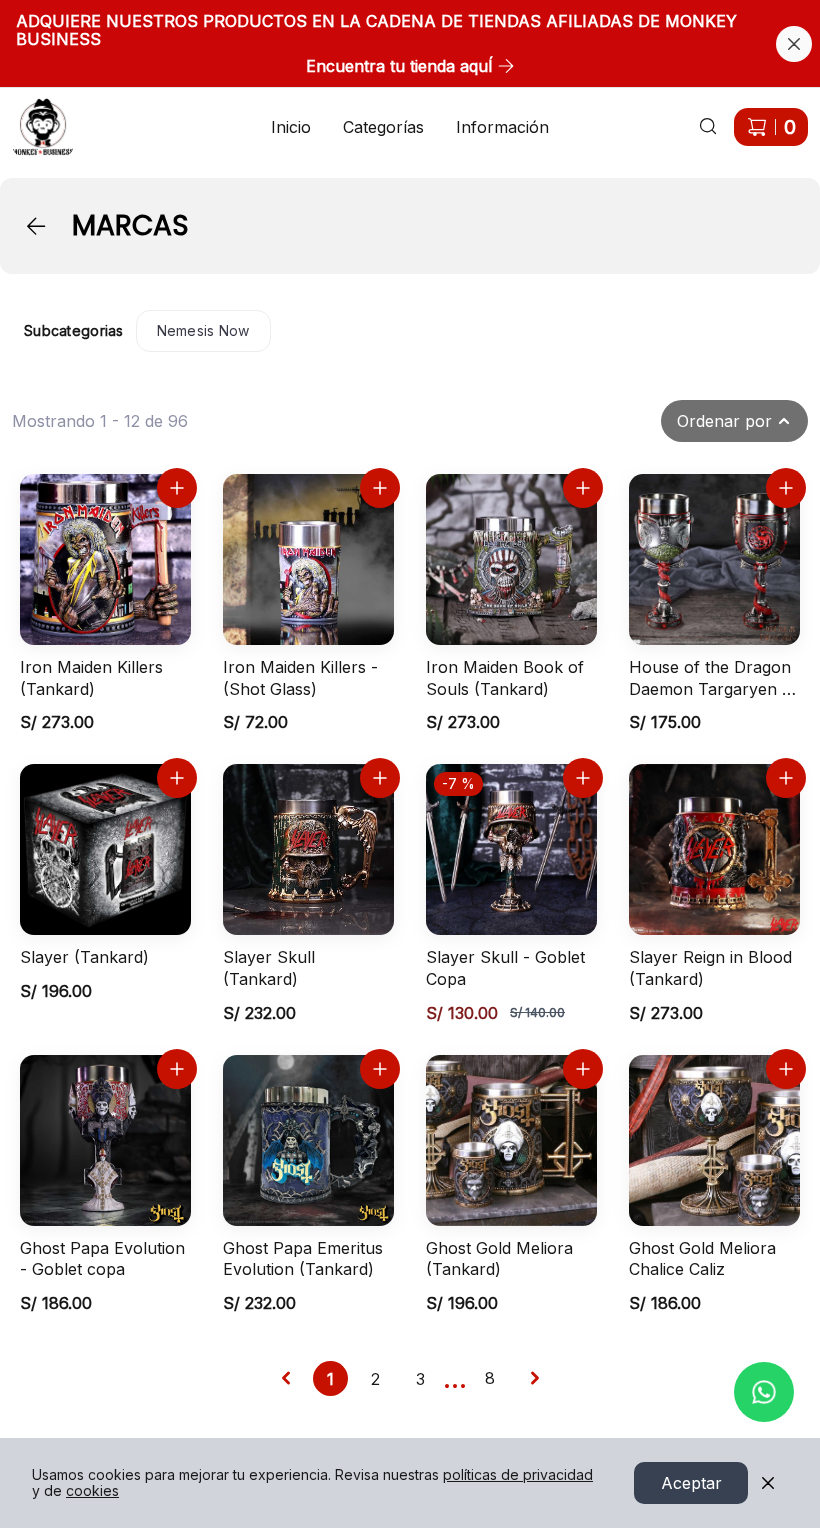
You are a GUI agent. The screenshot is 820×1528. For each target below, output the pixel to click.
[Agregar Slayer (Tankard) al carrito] (177, 778)
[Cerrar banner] (794, 44)
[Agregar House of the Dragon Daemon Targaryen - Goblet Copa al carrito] (786, 488)
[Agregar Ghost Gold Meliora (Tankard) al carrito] (583, 1069)
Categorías (383, 127)
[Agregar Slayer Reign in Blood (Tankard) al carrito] (786, 778)
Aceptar (691, 1483)
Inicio (291, 127)
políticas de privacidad (518, 1474)
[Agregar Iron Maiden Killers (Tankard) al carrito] (177, 488)
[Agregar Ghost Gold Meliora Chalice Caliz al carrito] (786, 1069)
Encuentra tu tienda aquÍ (399, 66)
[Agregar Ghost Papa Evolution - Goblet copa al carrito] (177, 1069)
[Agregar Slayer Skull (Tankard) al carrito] (380, 778)
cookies (92, 1490)
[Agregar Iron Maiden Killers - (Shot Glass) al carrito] (380, 488)
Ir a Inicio (32, 114)
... (455, 1378)
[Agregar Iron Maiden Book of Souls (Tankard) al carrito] (583, 488)
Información (502, 127)
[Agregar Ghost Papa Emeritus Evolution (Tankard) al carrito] (380, 1069)
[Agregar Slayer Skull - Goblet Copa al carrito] (583, 778)
